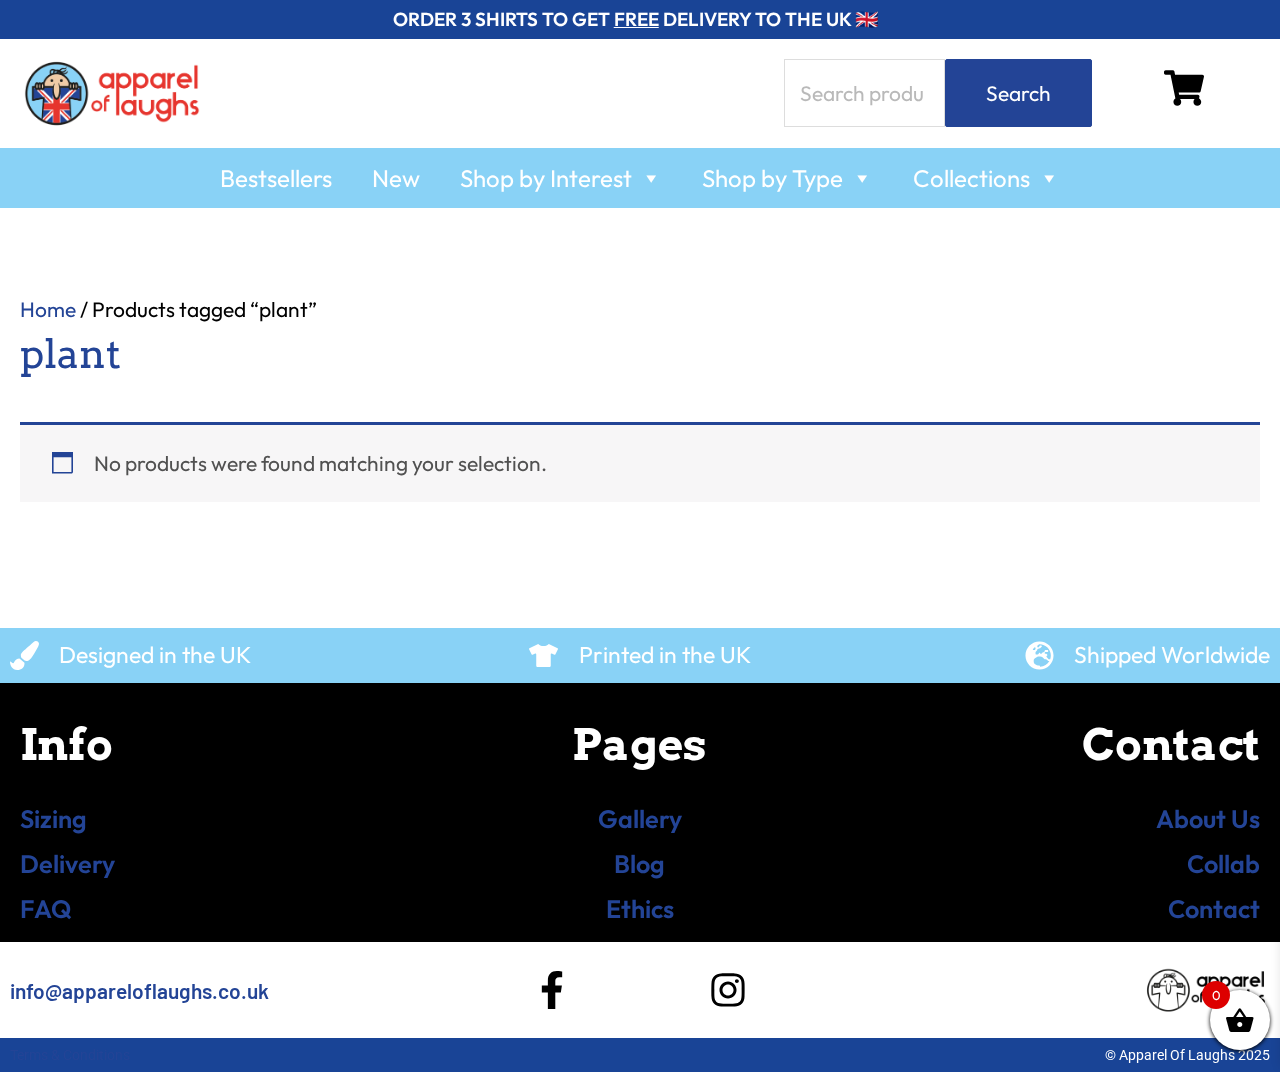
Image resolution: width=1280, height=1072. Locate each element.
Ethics (640, 909)
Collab (1223, 864)
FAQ (46, 909)
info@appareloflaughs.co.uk (139, 990)
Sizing (53, 819)
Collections (971, 178)
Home (48, 309)
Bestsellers (276, 178)
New (396, 178)
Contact (1214, 909)
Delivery (67, 864)
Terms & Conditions (70, 1055)
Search (1018, 93)
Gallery (640, 819)
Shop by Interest (546, 178)
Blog (639, 864)
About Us (1208, 819)
